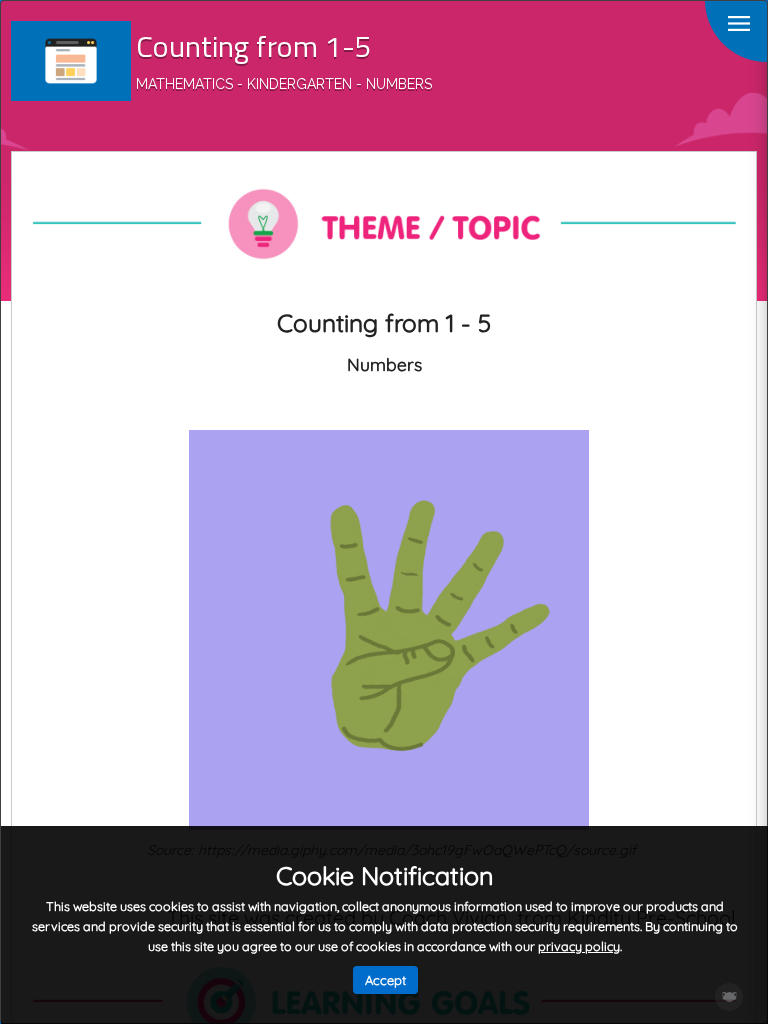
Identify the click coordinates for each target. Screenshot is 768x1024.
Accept (385, 980)
